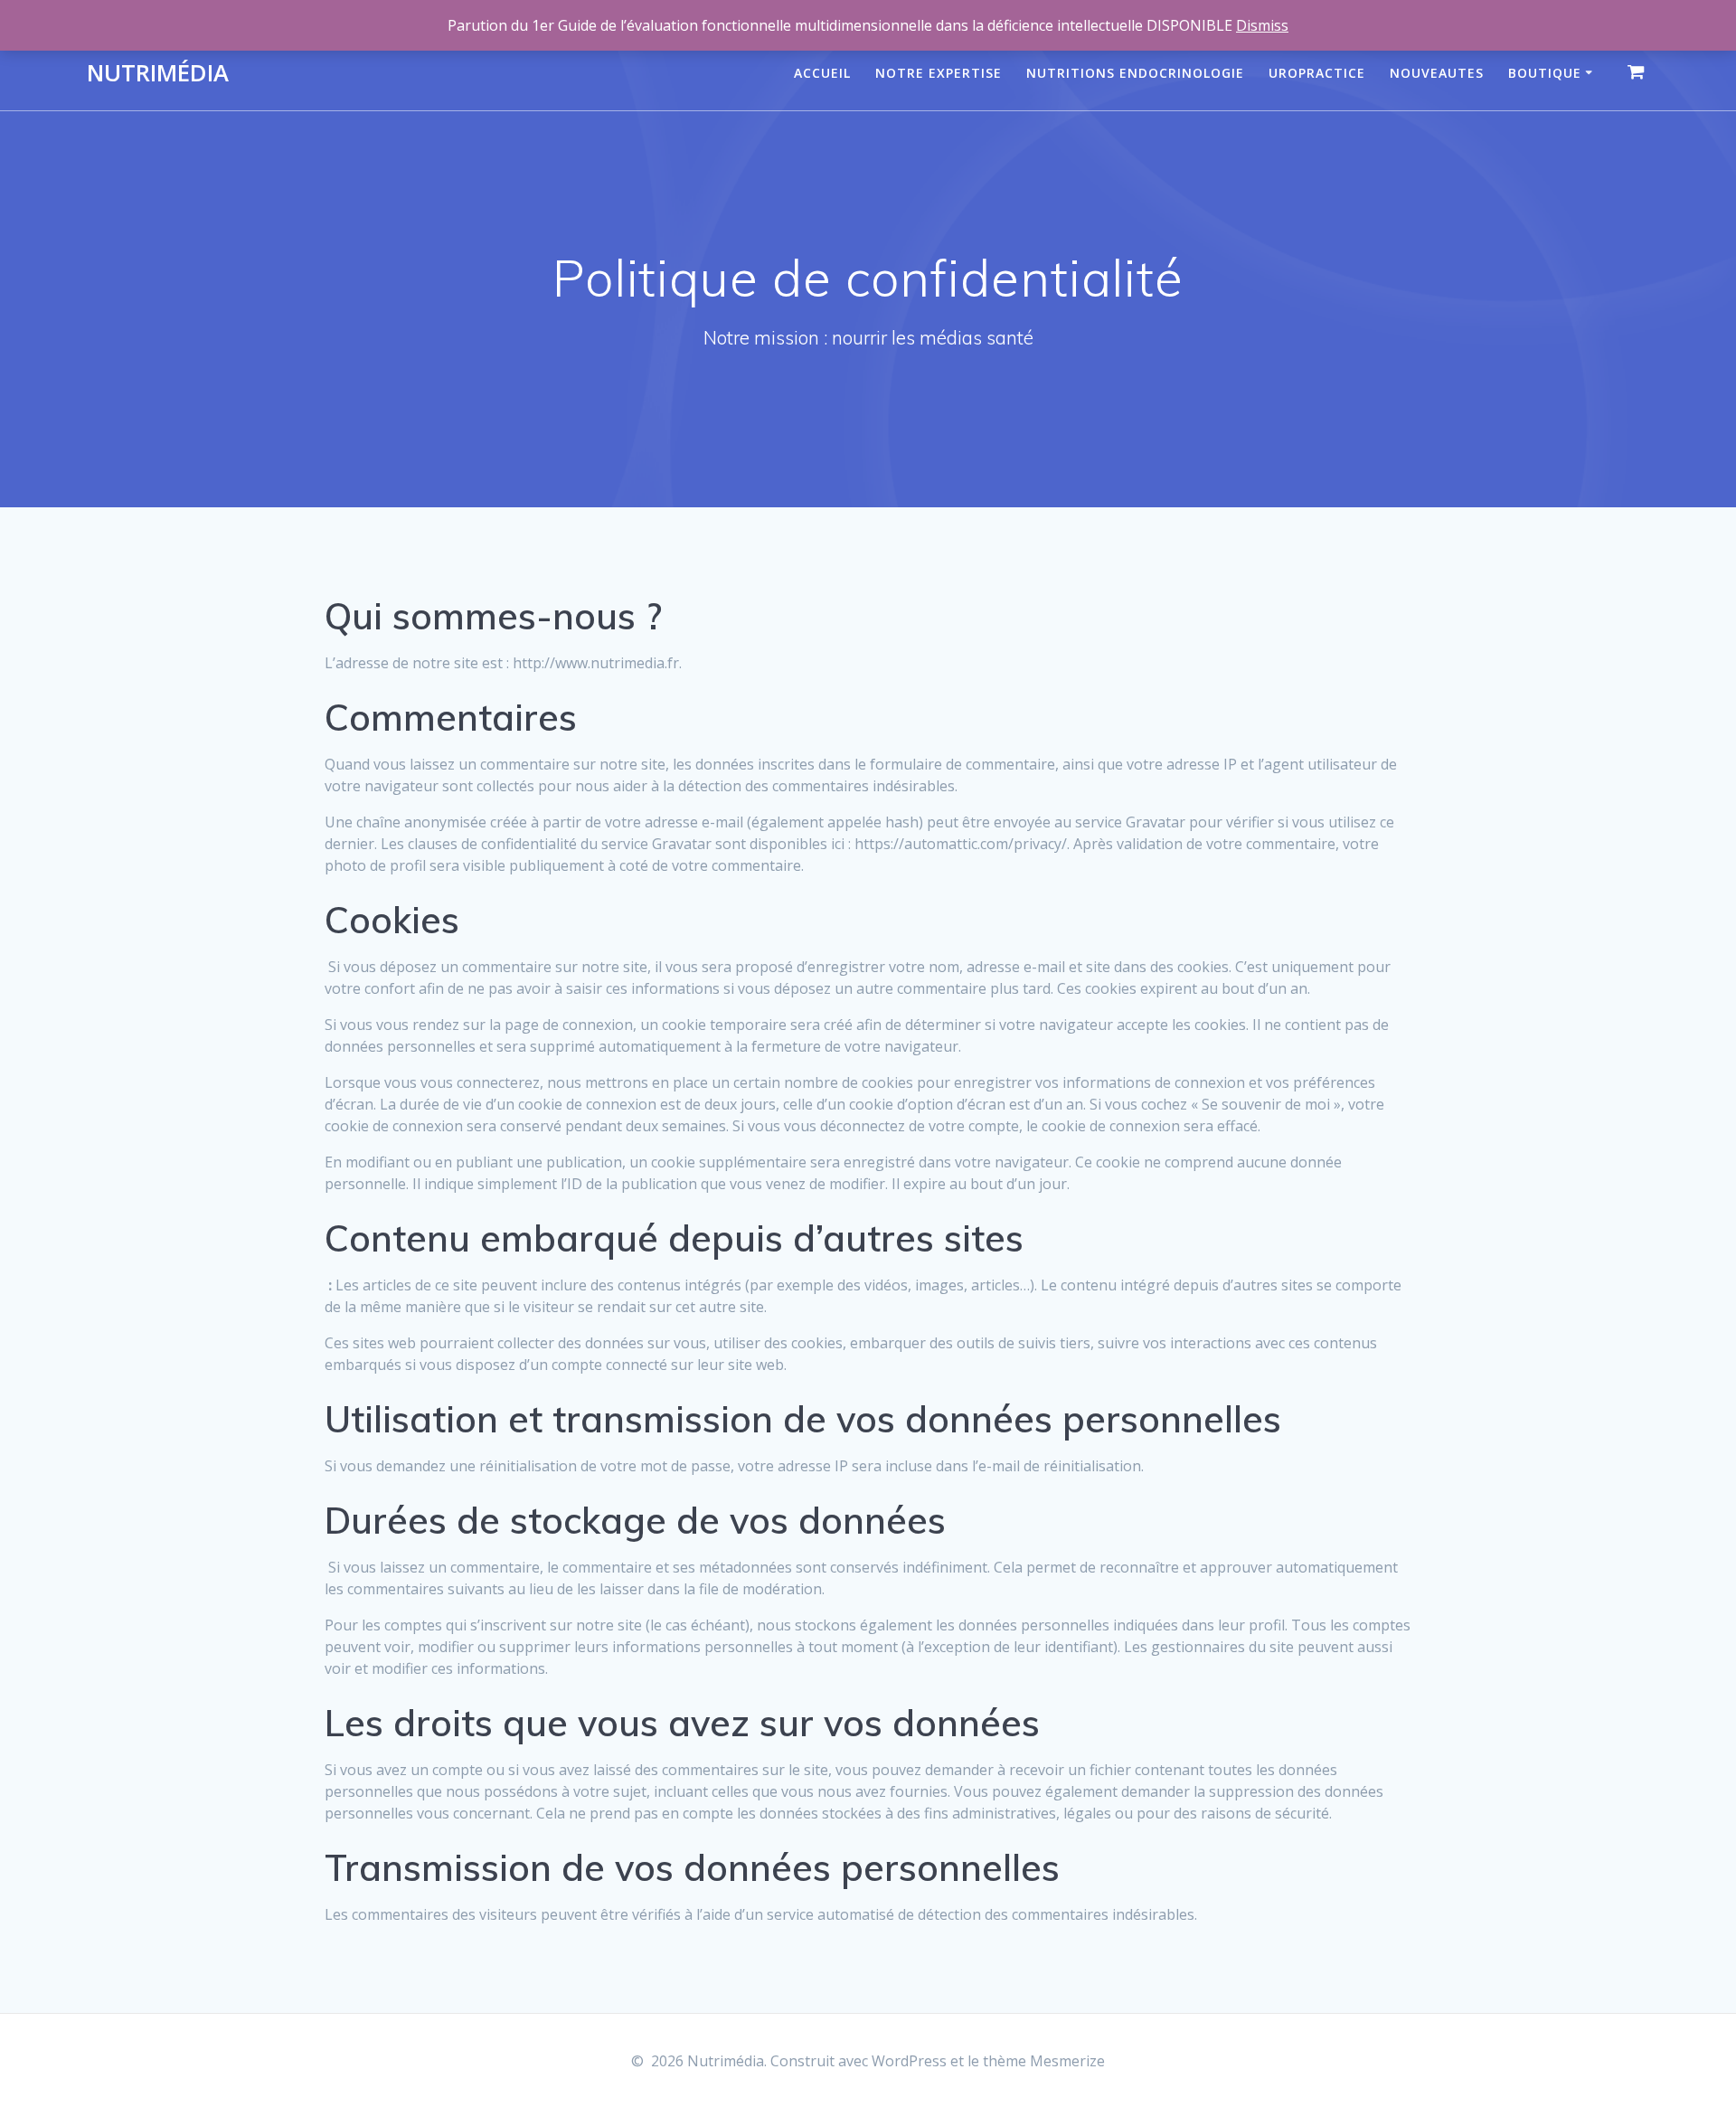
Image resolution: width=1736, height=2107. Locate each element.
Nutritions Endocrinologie (1135, 73)
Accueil (822, 73)
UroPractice (1317, 73)
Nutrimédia (158, 73)
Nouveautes (1437, 73)
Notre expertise (939, 73)
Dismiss (1262, 25)
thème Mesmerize (1044, 2061)
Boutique (1545, 73)
